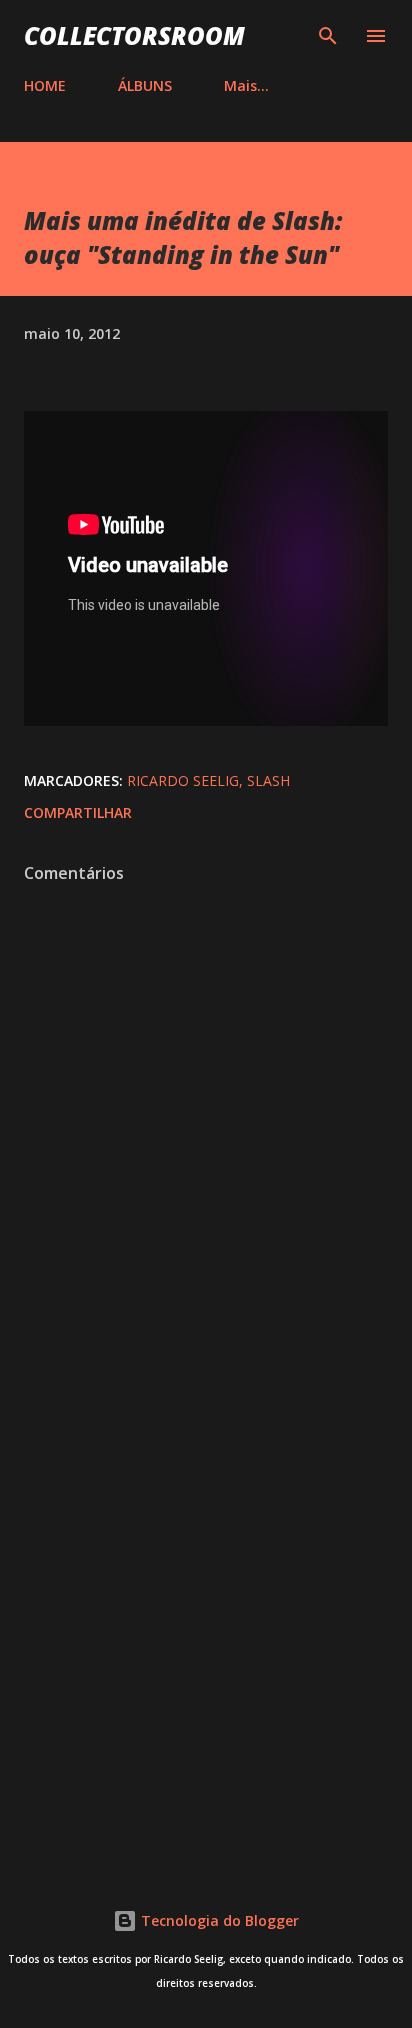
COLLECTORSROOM (134, 35)
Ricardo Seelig (183, 780)
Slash (268, 780)
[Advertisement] (206, 1617)
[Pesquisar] (328, 36)
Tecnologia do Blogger (218, 1920)
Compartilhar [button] (78, 812)
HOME (45, 85)
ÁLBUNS (145, 85)
